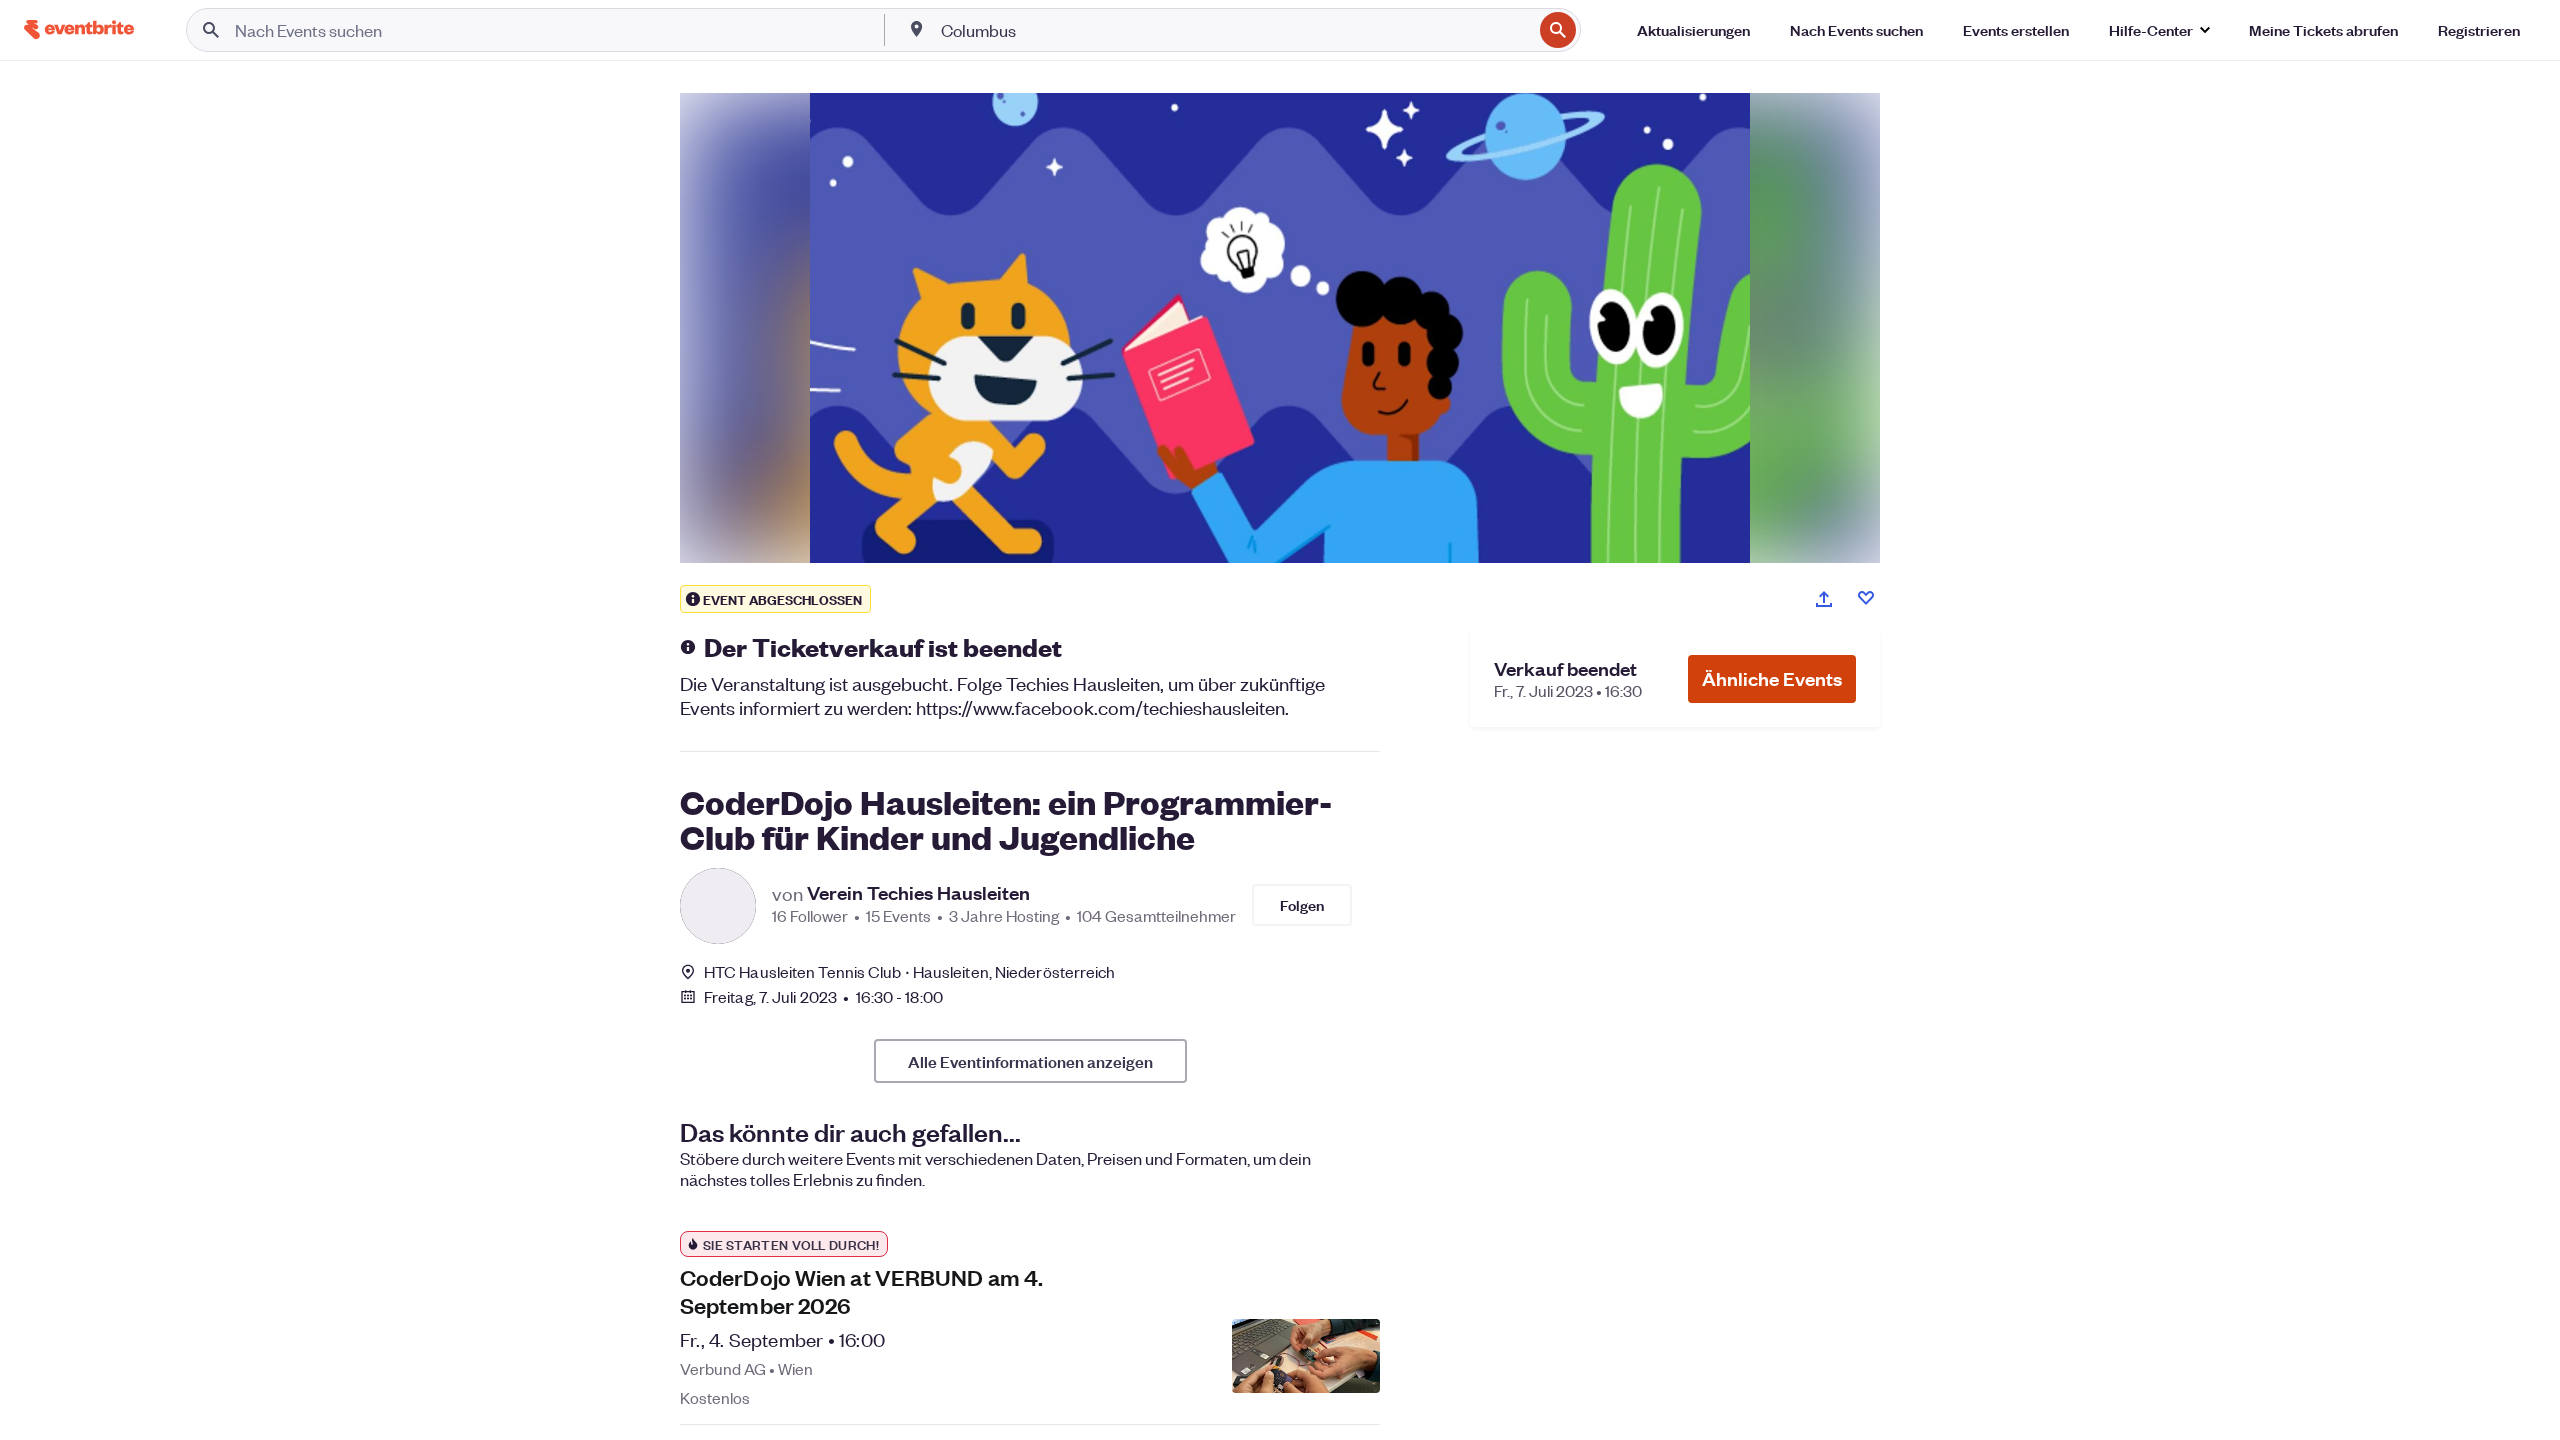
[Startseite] (79, 29)
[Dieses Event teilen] (1824, 599)
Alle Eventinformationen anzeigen (1030, 1061)
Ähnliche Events (1772, 678)
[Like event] (1866, 598)
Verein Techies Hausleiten (918, 893)
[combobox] (1235, 30)
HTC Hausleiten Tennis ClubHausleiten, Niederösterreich (910, 971)
